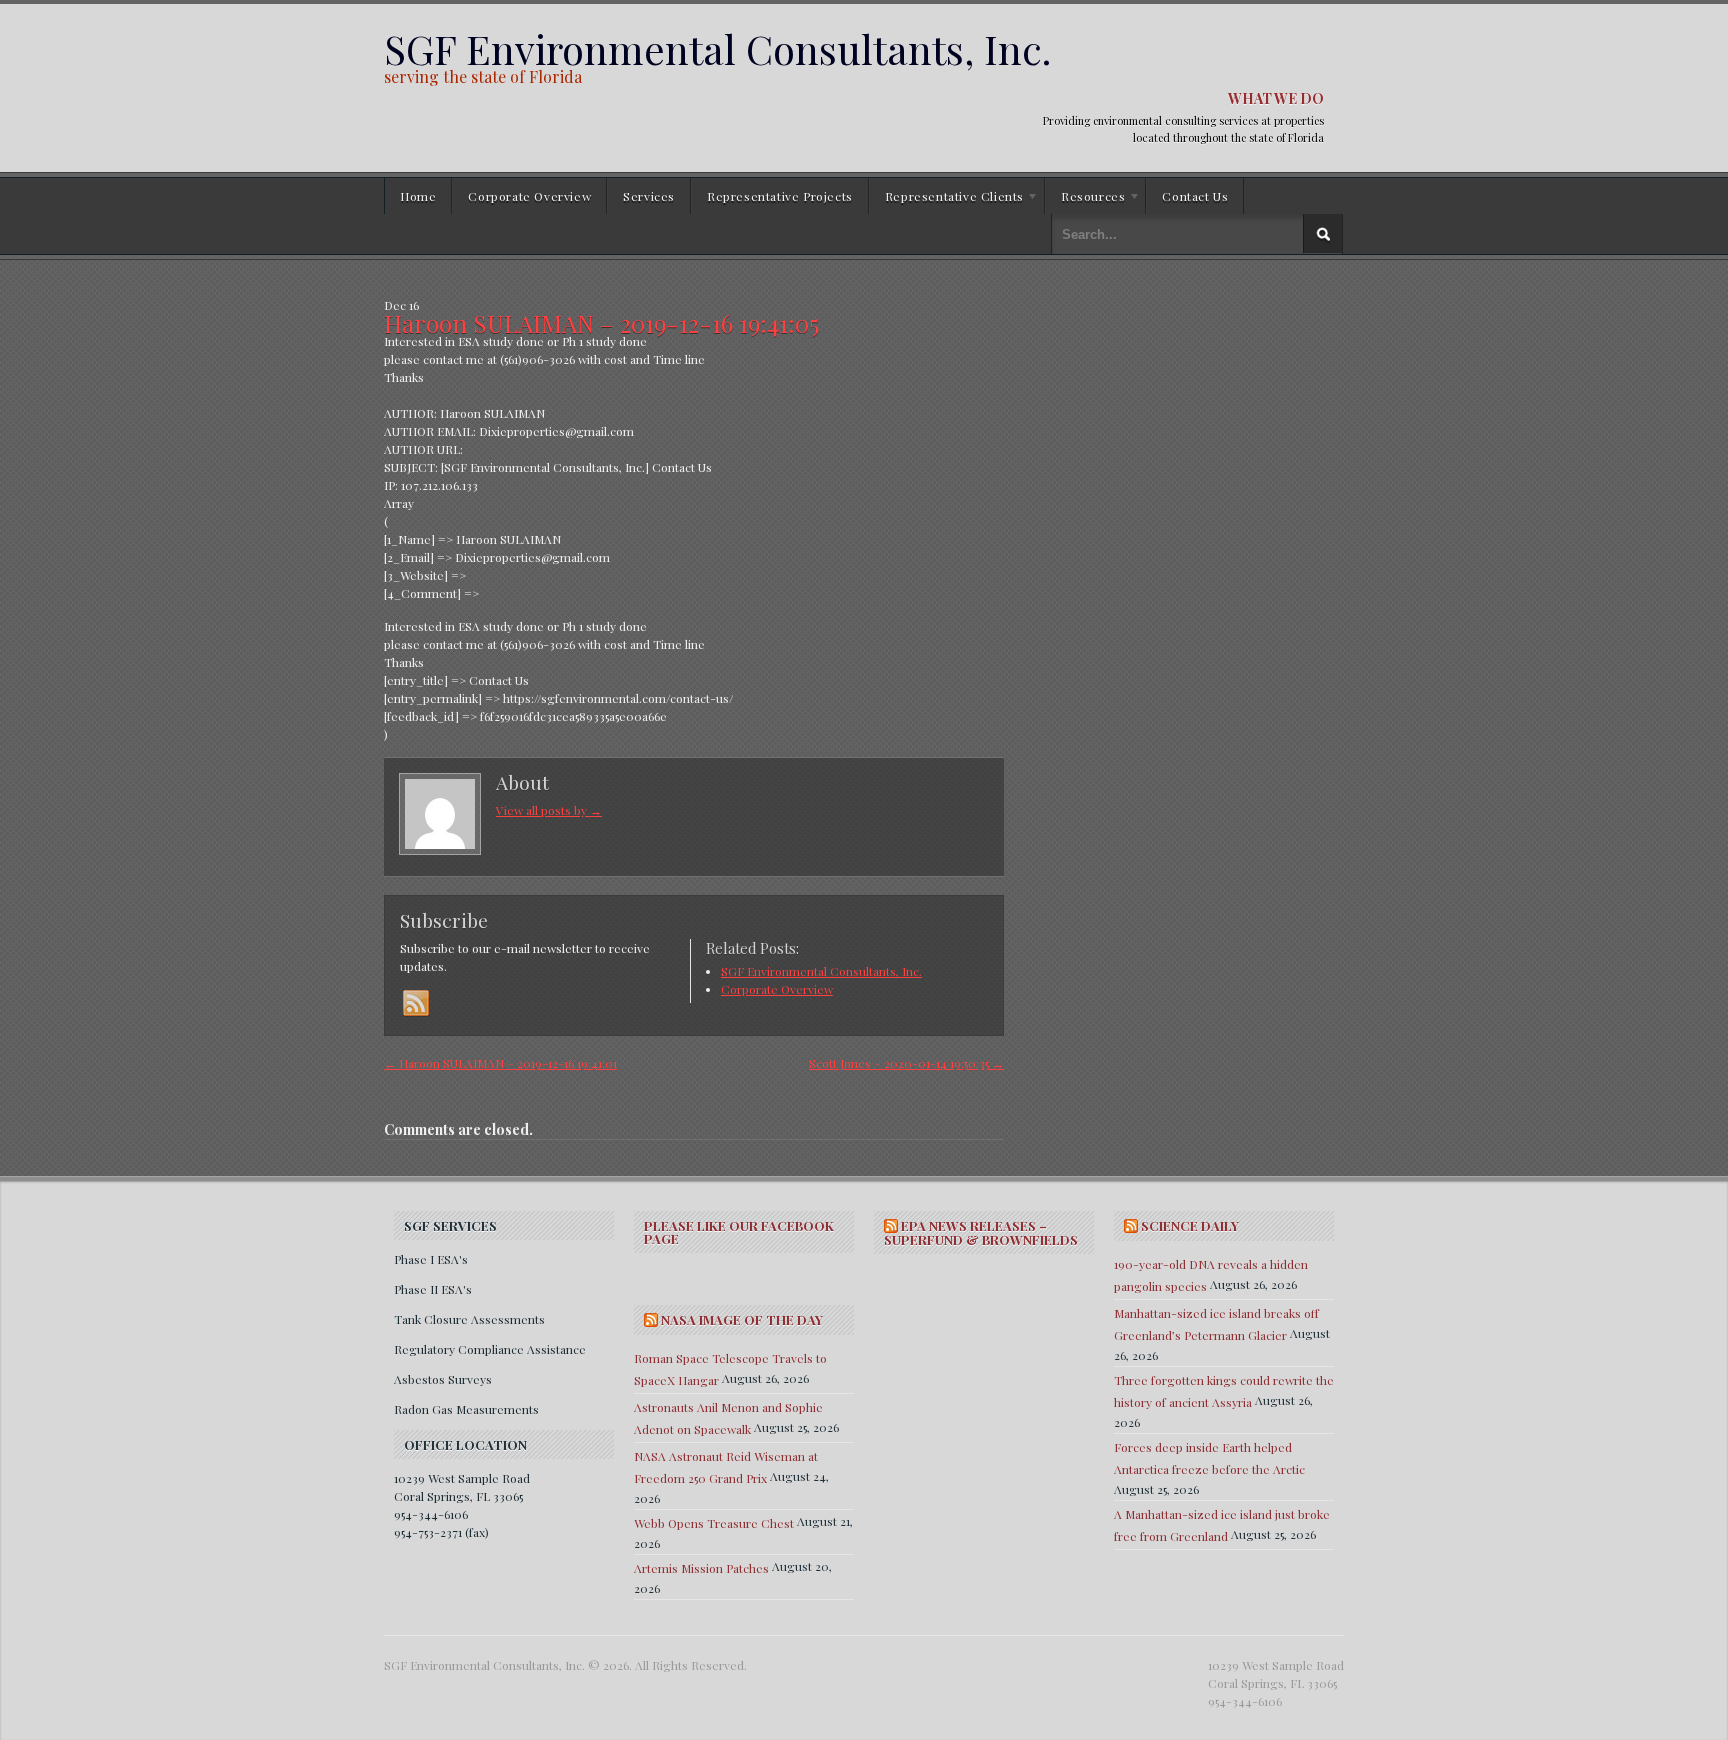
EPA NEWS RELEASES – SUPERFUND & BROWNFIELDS (981, 1232)
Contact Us (1195, 196)
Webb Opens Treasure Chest (714, 1523)
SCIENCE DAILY (1190, 1225)
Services (649, 196)
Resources (1085, 199)
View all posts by (549, 810)
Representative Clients (946, 199)
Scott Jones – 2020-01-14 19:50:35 (906, 1063)
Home (418, 196)
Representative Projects (780, 196)
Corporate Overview (529, 196)
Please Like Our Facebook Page (739, 1232)
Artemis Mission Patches (701, 1568)
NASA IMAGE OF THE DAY (742, 1319)
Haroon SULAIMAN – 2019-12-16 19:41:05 (601, 323)
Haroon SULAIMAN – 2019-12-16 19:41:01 (500, 1063)
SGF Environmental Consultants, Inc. (717, 48)
